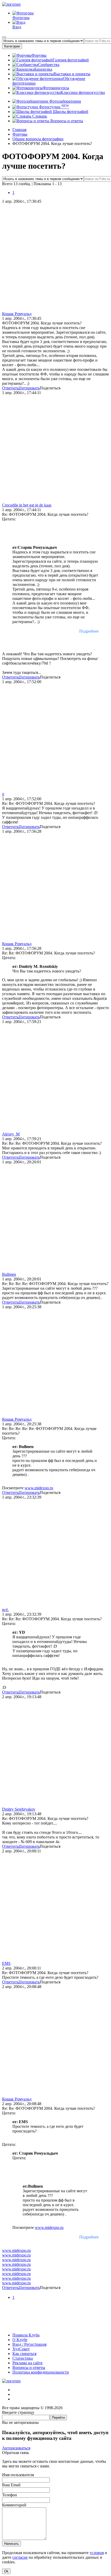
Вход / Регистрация (29, 2344)
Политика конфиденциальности (41, 2372)
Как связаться (24, 2354)
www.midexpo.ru (39, 1488)
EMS (6, 1963)
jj (3, 794)
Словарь (39, 116)
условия (97, 2553)
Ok (6, 2571)
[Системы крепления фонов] (55, 2326)
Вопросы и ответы (66, 121)
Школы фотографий (70, 112)
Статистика (23, 2358)
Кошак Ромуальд (17, 314)
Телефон (10, 2495)
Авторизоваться (16, 2448)
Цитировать (29, 388)
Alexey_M (11, 1134)
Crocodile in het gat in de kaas (27, 505)
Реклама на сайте (27, 2363)
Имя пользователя (18, 2475)
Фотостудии (53, 107)
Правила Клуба (26, 2335)
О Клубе (20, 2340)
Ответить (10, 388)
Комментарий (14, 2505)
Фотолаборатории (65, 101)
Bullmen (9, 1274)
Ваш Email (11, 2485)
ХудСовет (21, 2349)
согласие (20, 2557)
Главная (19, 130)
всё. (5, 1610)
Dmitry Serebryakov (19, 1809)
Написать (11, 2544)
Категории (12, 46)
